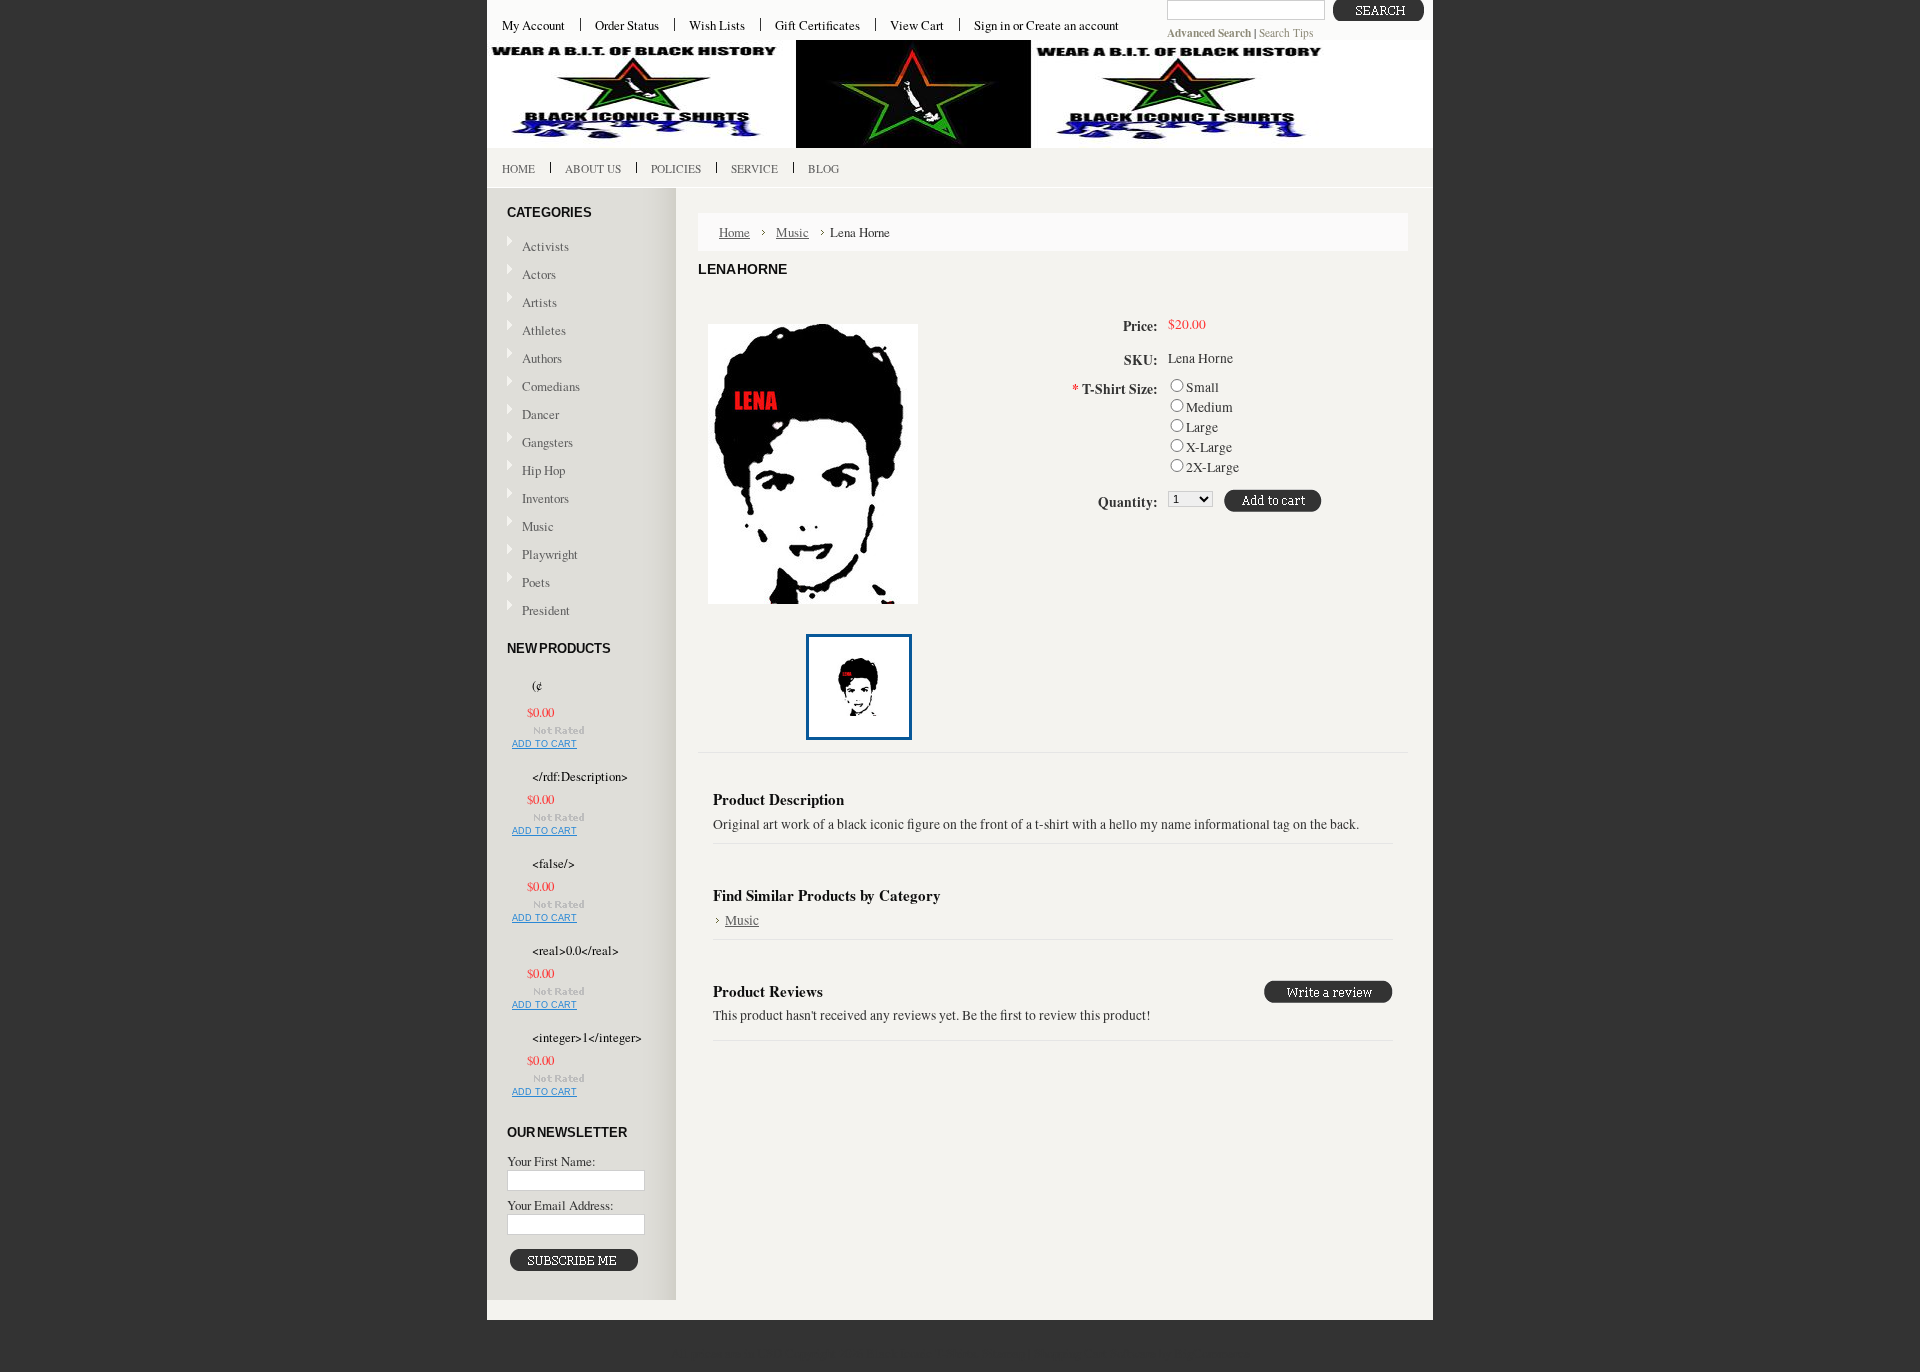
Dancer (540, 414)
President (546, 610)
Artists (539, 302)
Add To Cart (544, 744)
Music (530, 527)
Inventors (545, 498)
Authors (542, 358)
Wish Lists (717, 25)
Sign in (992, 25)
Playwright (550, 554)
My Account (533, 25)
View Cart (917, 25)
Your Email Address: (560, 1205)
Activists (545, 246)
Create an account (1072, 25)
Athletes (544, 330)
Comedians (551, 386)
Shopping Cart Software (1095, 1353)
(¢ (537, 685)
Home (734, 232)
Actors (539, 274)
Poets (536, 582)
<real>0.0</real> (575, 950)
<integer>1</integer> (584, 1037)
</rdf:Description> (580, 776)
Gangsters (547, 442)
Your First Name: (551, 1161)
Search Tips (1286, 32)
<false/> (553, 863)
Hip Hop (543, 470)
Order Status (627, 25)
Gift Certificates (817, 25)
